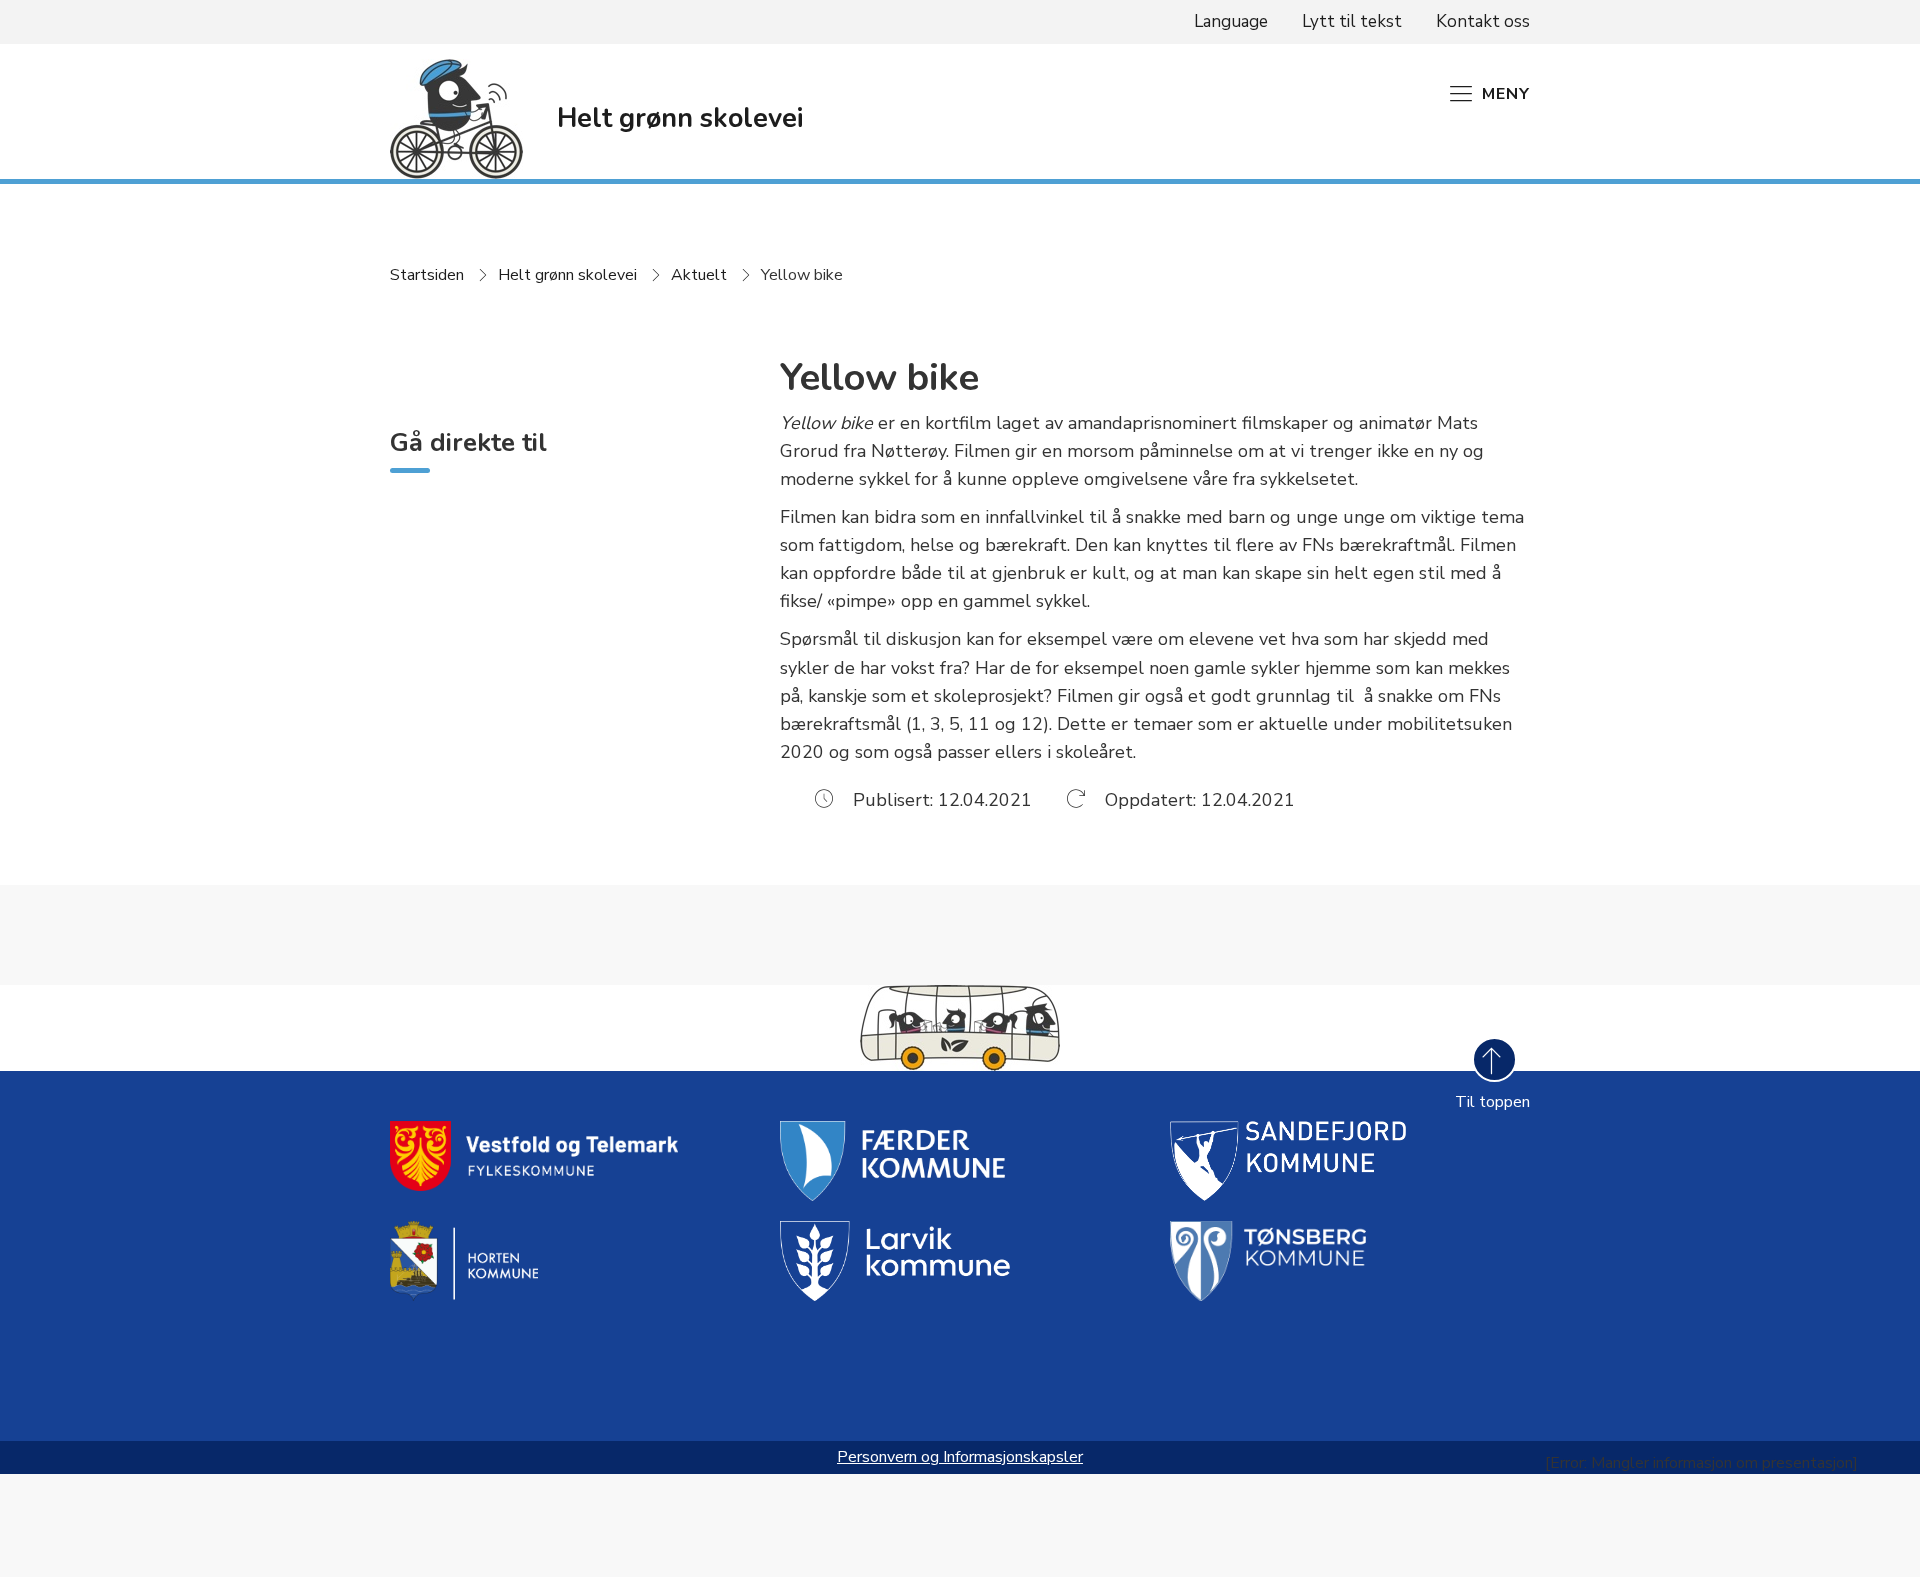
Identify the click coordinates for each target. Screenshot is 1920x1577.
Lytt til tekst (1352, 21)
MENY (1506, 94)
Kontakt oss (1483, 21)
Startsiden (427, 275)
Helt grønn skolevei (567, 275)
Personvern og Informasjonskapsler (960, 1457)
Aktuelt (699, 275)
